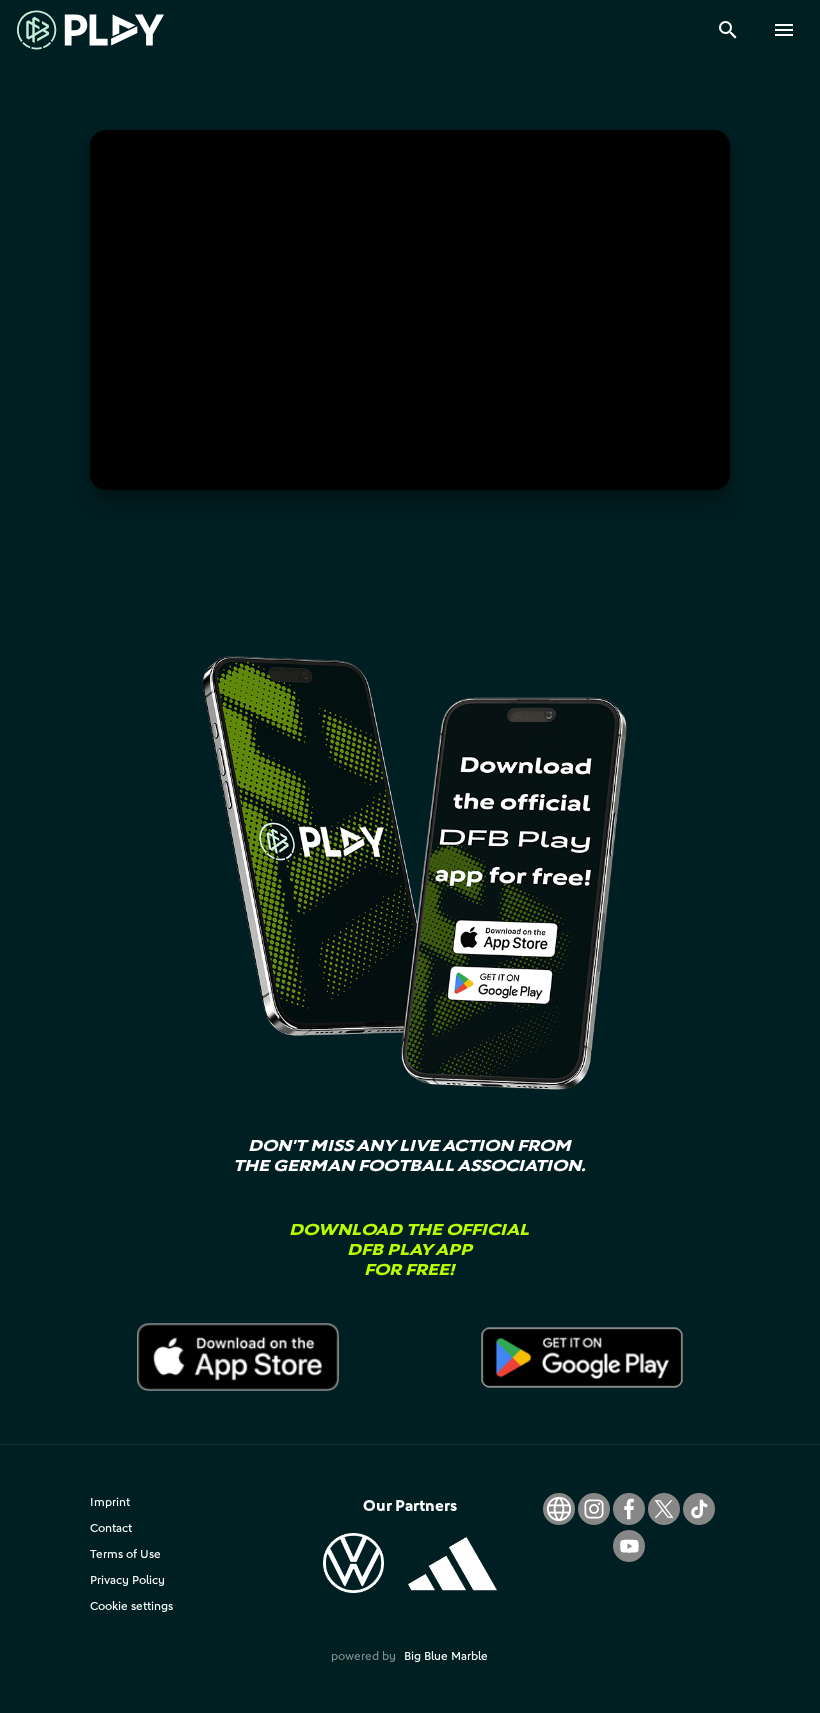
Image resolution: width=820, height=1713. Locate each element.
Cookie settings (131, 1605)
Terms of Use (125, 1553)
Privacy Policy (127, 1579)
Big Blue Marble (446, 1655)
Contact (111, 1527)
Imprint (110, 1501)
